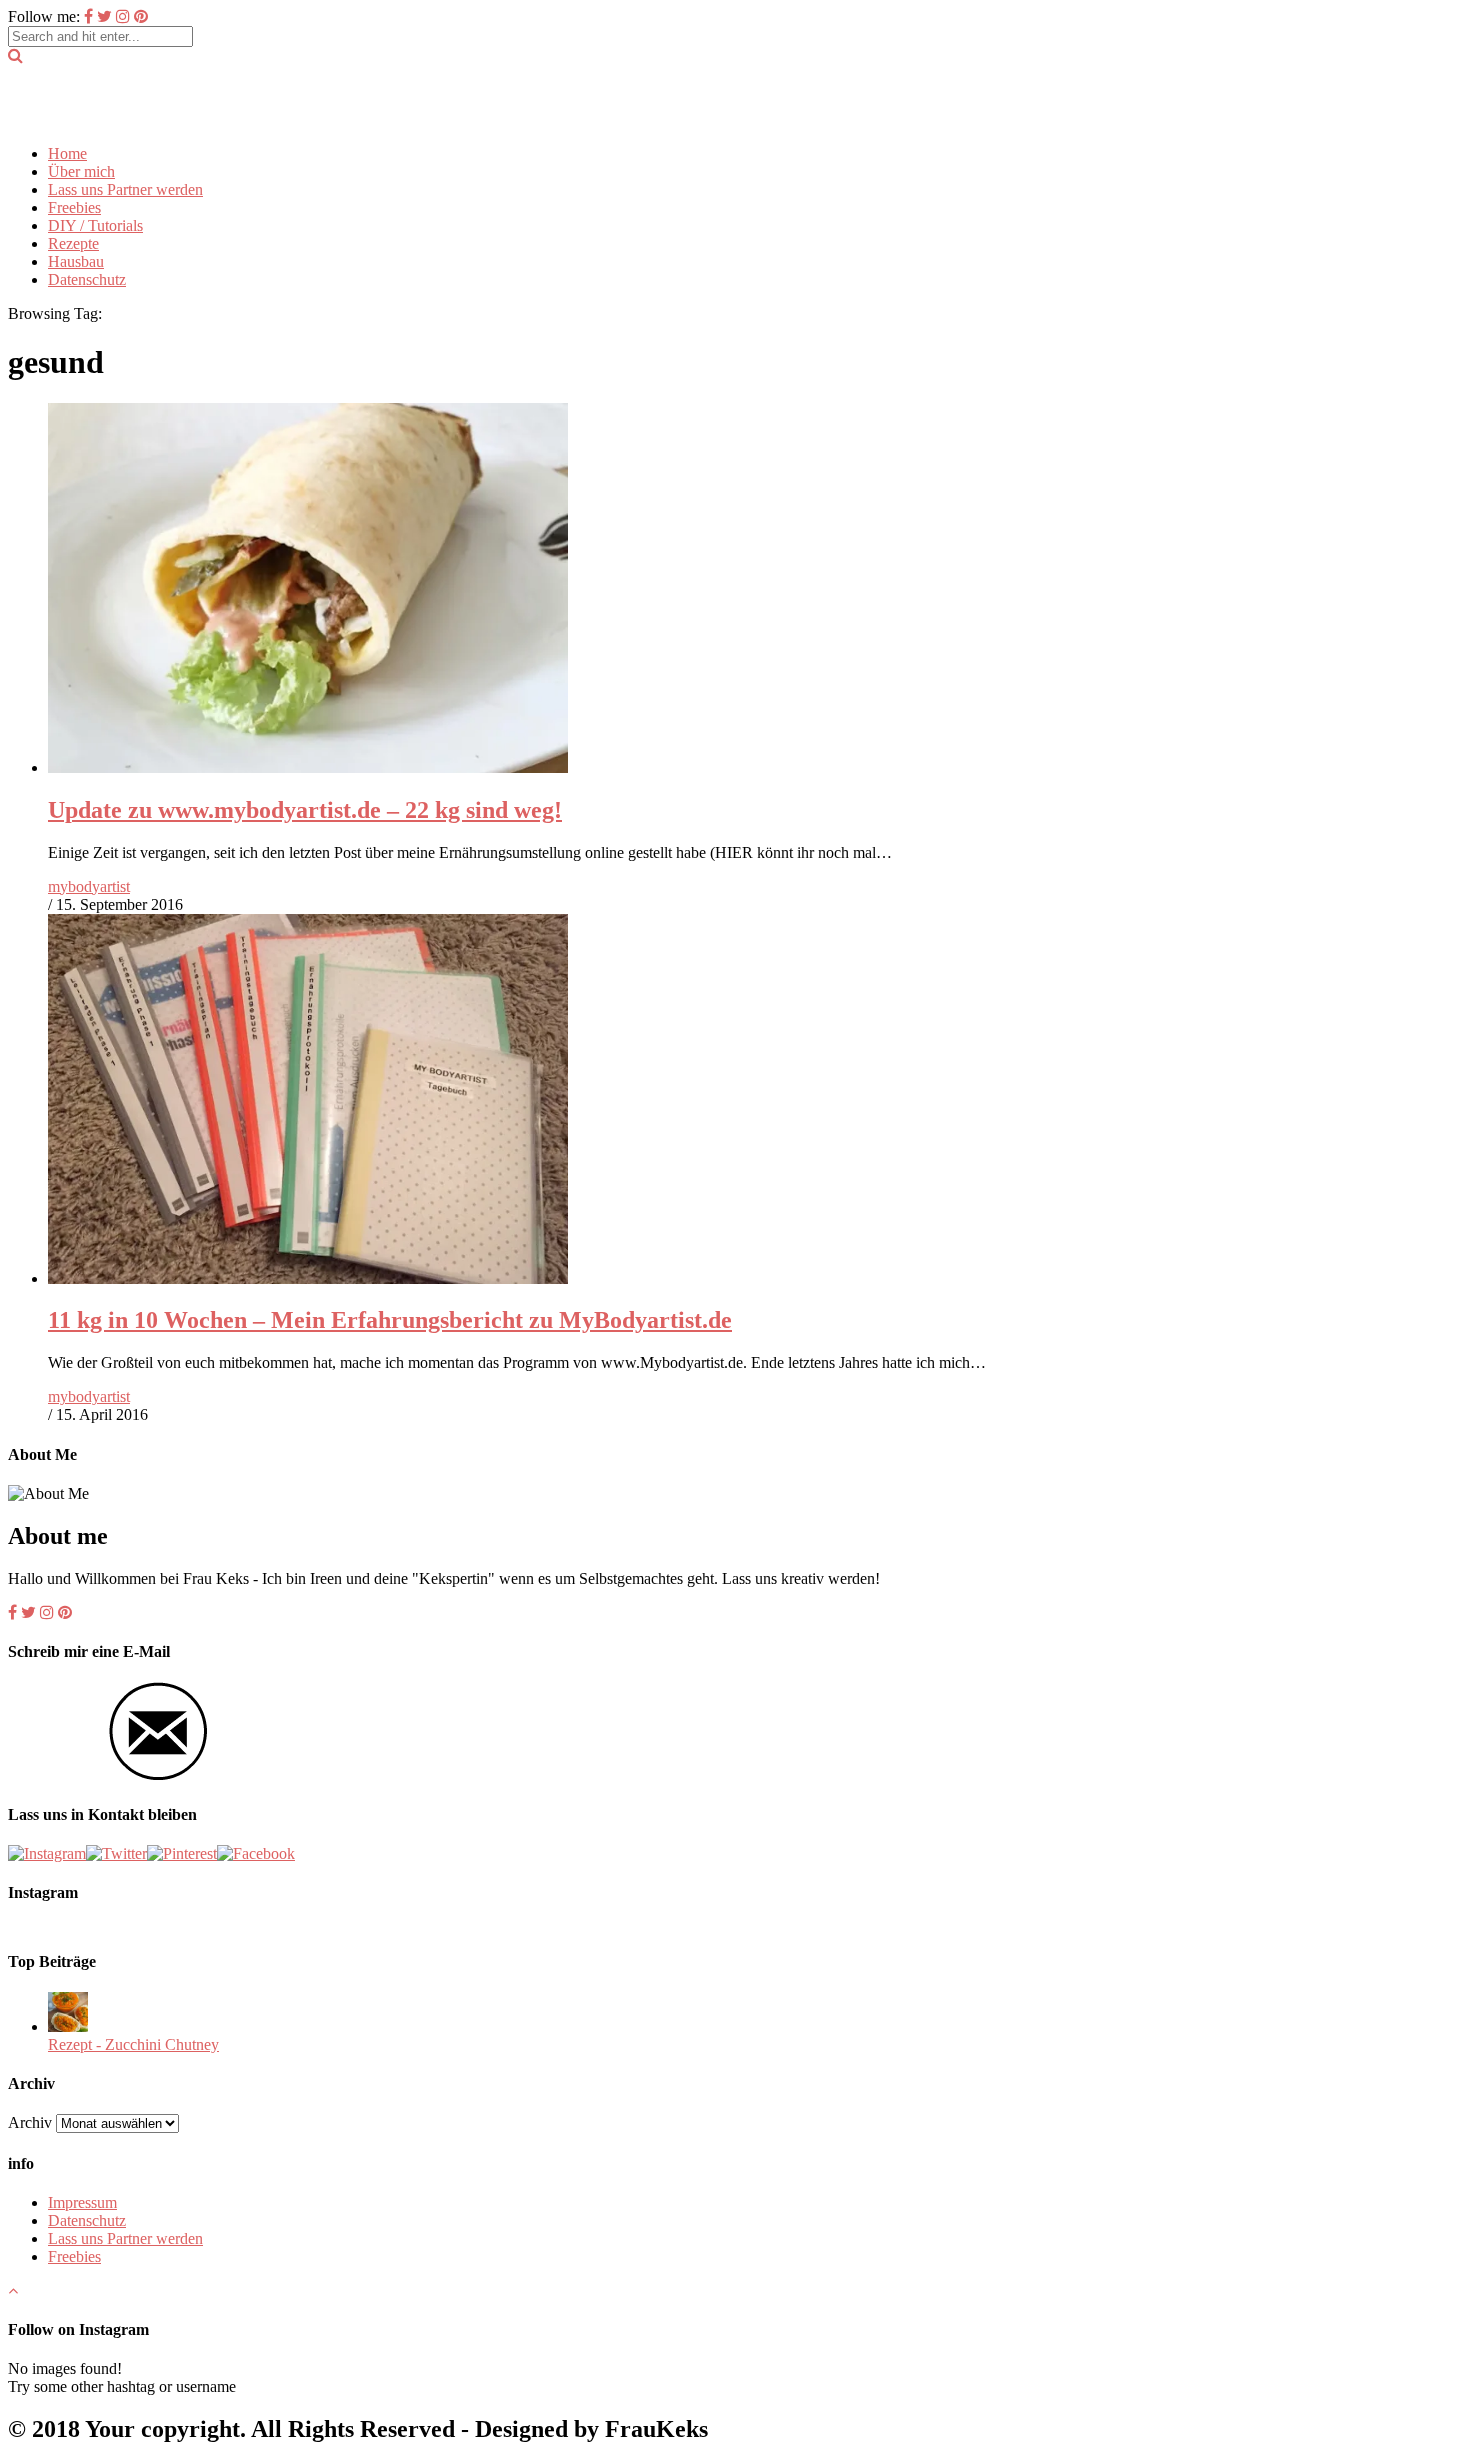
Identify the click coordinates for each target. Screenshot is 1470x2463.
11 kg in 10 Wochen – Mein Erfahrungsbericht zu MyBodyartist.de (390, 1320)
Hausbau (76, 261)
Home (67, 153)
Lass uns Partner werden (125, 189)
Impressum (82, 2202)
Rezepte (73, 243)
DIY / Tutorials (95, 225)
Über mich (81, 171)
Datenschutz (87, 279)
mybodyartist (89, 886)
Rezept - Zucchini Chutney (133, 2044)
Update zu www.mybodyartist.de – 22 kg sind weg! (305, 810)
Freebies (74, 207)
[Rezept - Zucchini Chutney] (68, 2026)
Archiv (30, 2122)
